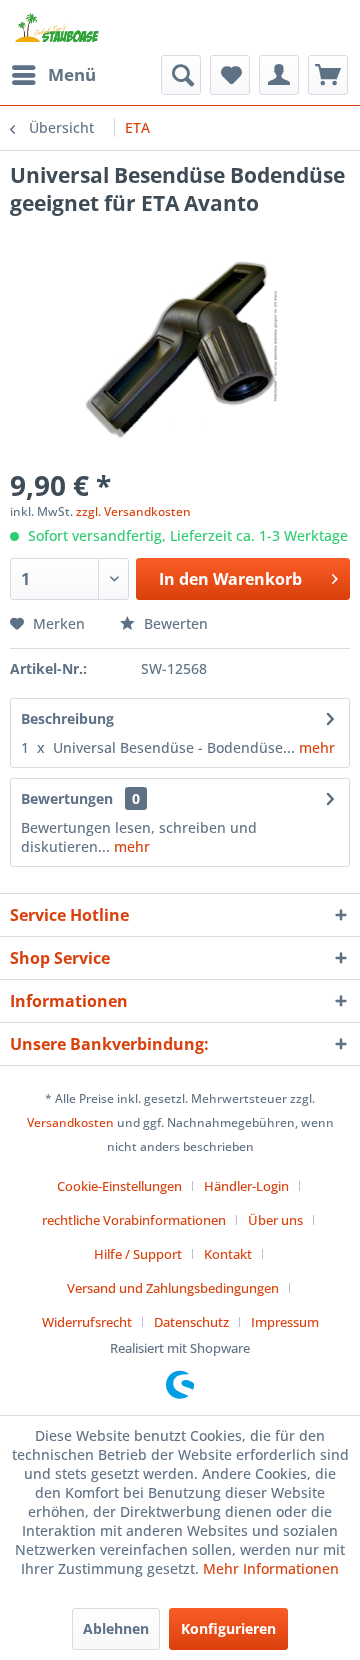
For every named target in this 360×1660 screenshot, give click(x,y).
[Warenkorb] (328, 75)
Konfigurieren (228, 1628)
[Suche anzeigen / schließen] (181, 75)
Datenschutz (191, 1322)
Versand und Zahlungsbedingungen (173, 1288)
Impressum (285, 1322)
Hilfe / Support (138, 1254)
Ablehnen (116, 1628)
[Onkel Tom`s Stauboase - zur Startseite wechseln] (57, 27)
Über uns (275, 1220)
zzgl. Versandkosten (133, 511)
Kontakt (228, 1254)
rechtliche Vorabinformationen (134, 1220)
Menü (72, 74)
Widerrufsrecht (87, 1322)
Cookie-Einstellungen (119, 1186)
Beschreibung (67, 718)
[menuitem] (53, 75)
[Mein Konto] (279, 75)
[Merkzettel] (230, 75)
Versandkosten (70, 1122)
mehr (315, 747)
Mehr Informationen (271, 1568)
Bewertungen (67, 798)
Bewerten (174, 623)
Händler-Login (246, 1186)
